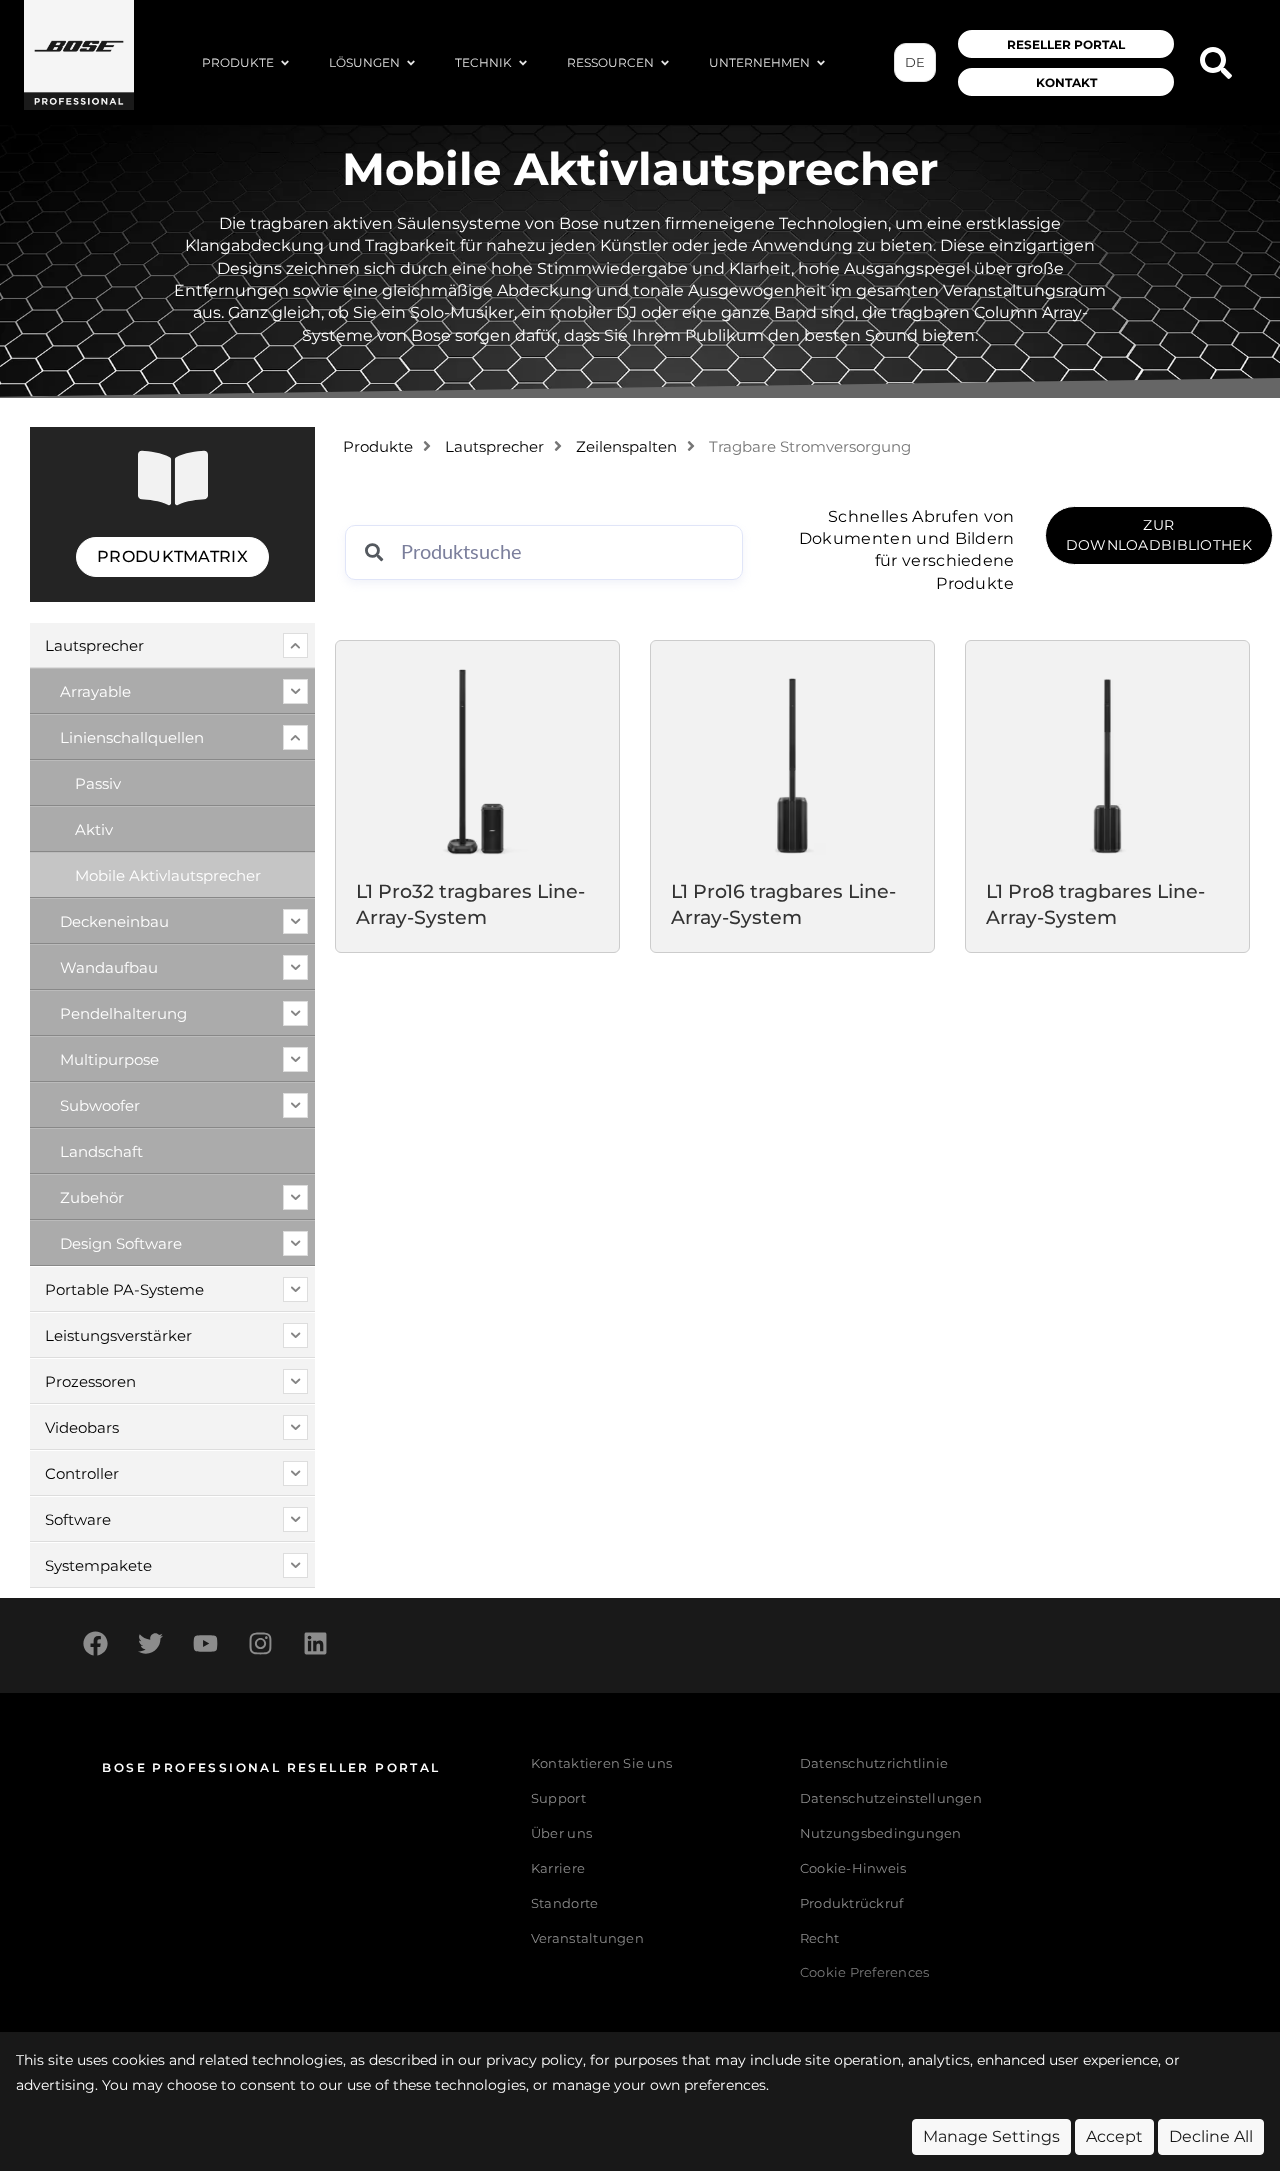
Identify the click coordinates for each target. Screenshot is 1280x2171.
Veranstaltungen (587, 1938)
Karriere (558, 1868)
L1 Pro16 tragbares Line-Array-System (783, 904)
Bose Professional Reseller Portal (271, 1767)
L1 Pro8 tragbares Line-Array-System (1095, 904)
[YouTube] (205, 1643)
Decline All (1211, 2136)
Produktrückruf (852, 1903)
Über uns (561, 1833)
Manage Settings (991, 2136)
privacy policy (534, 2060)
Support (558, 1798)
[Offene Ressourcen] (665, 63)
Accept (1114, 2136)
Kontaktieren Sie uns (601, 1763)
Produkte (378, 447)
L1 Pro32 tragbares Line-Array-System (470, 904)
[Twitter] (150, 1643)
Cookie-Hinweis (853, 1868)
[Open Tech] (523, 63)
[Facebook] (95, 1643)
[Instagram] (260, 1643)
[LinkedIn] (315, 1643)
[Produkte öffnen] (285, 63)
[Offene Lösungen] (411, 63)
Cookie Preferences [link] (865, 1973)
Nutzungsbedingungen (881, 1833)
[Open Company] (821, 63)
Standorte (564, 1903)
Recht (819, 1938)
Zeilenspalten (626, 447)
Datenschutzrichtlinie (874, 1763)
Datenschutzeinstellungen (891, 1798)
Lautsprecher (494, 447)
